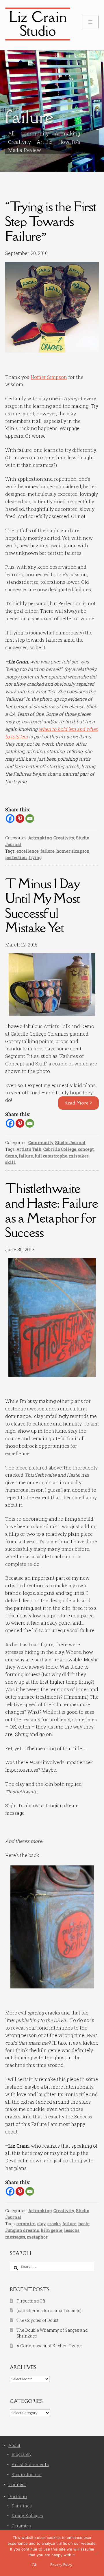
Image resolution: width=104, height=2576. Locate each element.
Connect (17, 2484)
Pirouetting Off (31, 2301)
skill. (11, 1162)
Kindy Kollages (27, 2516)
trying (35, 857)
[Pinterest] (20, 819)
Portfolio (18, 2497)
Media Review (25, 150)
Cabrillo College (60, 1149)
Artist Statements (30, 2464)
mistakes (79, 1156)
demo (11, 1156)
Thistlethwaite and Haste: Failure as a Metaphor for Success (52, 1210)
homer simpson (73, 851)
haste (84, 2224)
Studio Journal (70, 1143)
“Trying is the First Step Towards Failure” (51, 221)
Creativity (64, 838)
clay (41, 2224)
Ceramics (21, 2526)
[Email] (30, 819)
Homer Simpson (49, 377)
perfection (16, 857)
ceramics (26, 2224)
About (14, 2445)
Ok (34, 2565)
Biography (22, 2454)
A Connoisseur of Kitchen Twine (49, 2346)
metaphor (37, 2237)
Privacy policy (61, 2565)
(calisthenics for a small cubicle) (49, 2310)
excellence (28, 851)
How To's (69, 142)
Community (41, 1143)
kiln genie (52, 2230)
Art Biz (45, 142)
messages (15, 2237)
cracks (54, 2224)
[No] (97, 2553)
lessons (72, 2230)
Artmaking (40, 838)
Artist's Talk (29, 1149)
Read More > (78, 1103)
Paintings (22, 2506)
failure (48, 851)
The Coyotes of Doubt (37, 2320)
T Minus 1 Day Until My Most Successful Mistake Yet (42, 906)
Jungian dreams (22, 2230)
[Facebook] (10, 819)
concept (86, 1149)
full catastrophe (51, 1156)
